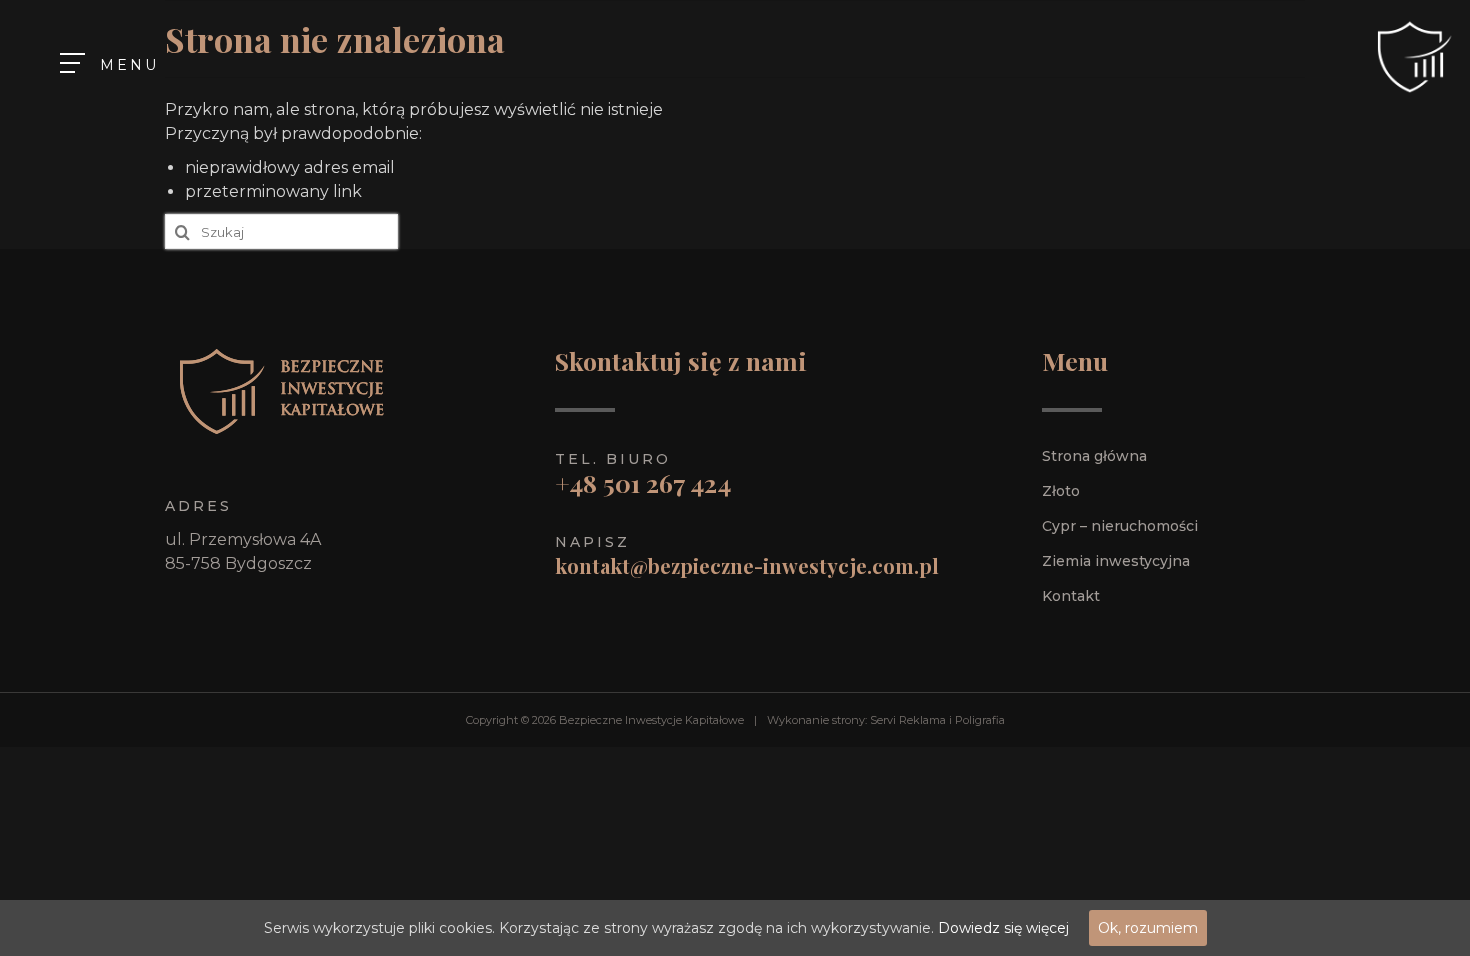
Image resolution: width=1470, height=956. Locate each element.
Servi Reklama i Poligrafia (937, 720)
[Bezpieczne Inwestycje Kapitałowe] (1410, 56)
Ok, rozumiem (1148, 928)
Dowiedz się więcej (1003, 928)
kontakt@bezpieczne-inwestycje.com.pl (747, 565)
